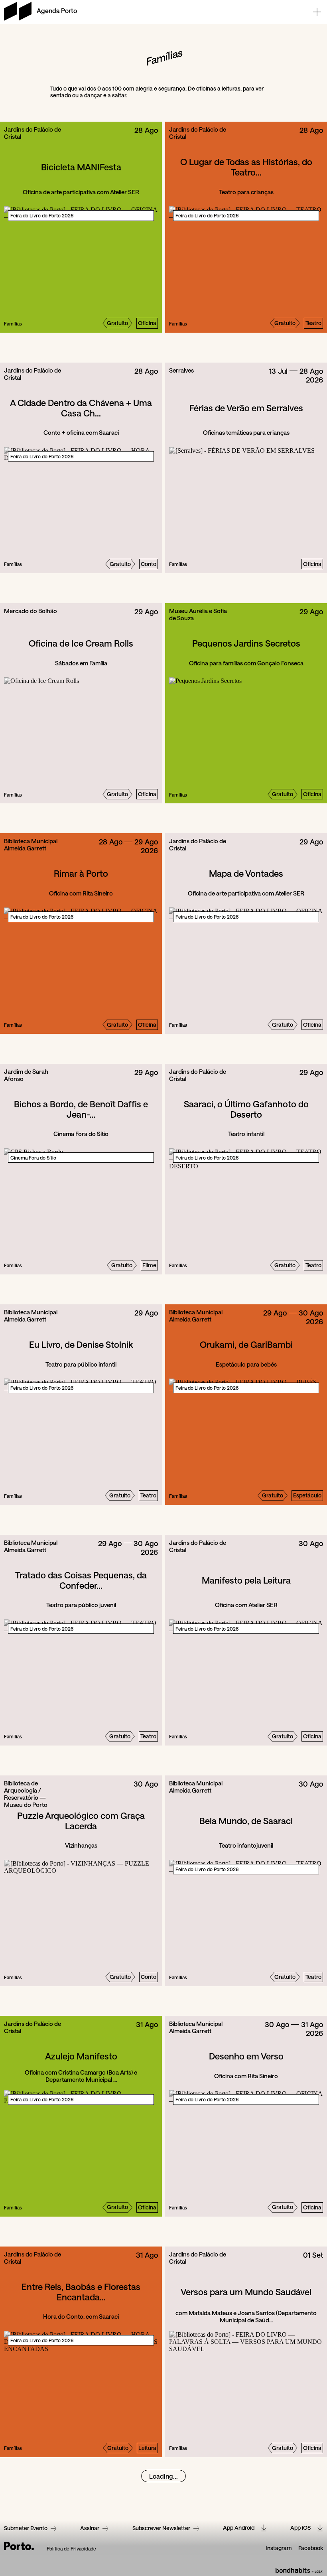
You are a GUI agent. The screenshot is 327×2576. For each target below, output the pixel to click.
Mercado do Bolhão (31, 611)
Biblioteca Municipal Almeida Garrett (31, 844)
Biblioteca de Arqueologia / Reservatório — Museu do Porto (26, 1794)
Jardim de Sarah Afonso (26, 1075)
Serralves (181, 370)
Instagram (279, 2548)
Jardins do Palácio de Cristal (33, 133)
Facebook (311, 2548)
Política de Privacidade (71, 2549)
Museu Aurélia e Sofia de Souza (198, 614)
